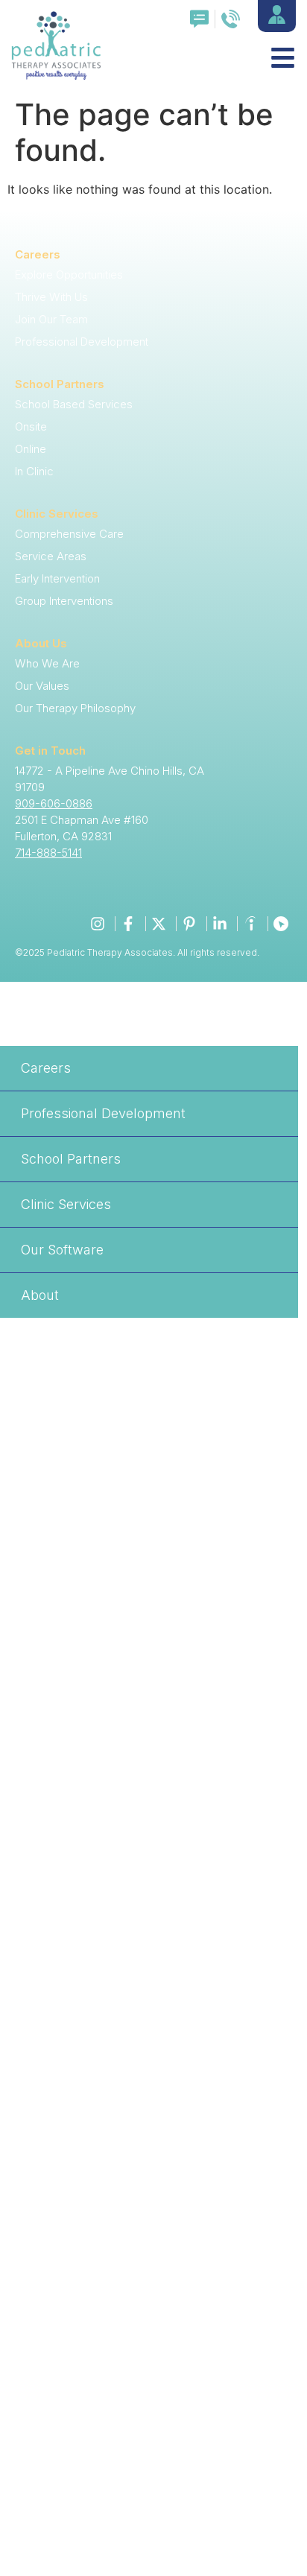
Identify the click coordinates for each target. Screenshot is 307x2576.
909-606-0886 (54, 803)
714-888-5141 (48, 853)
